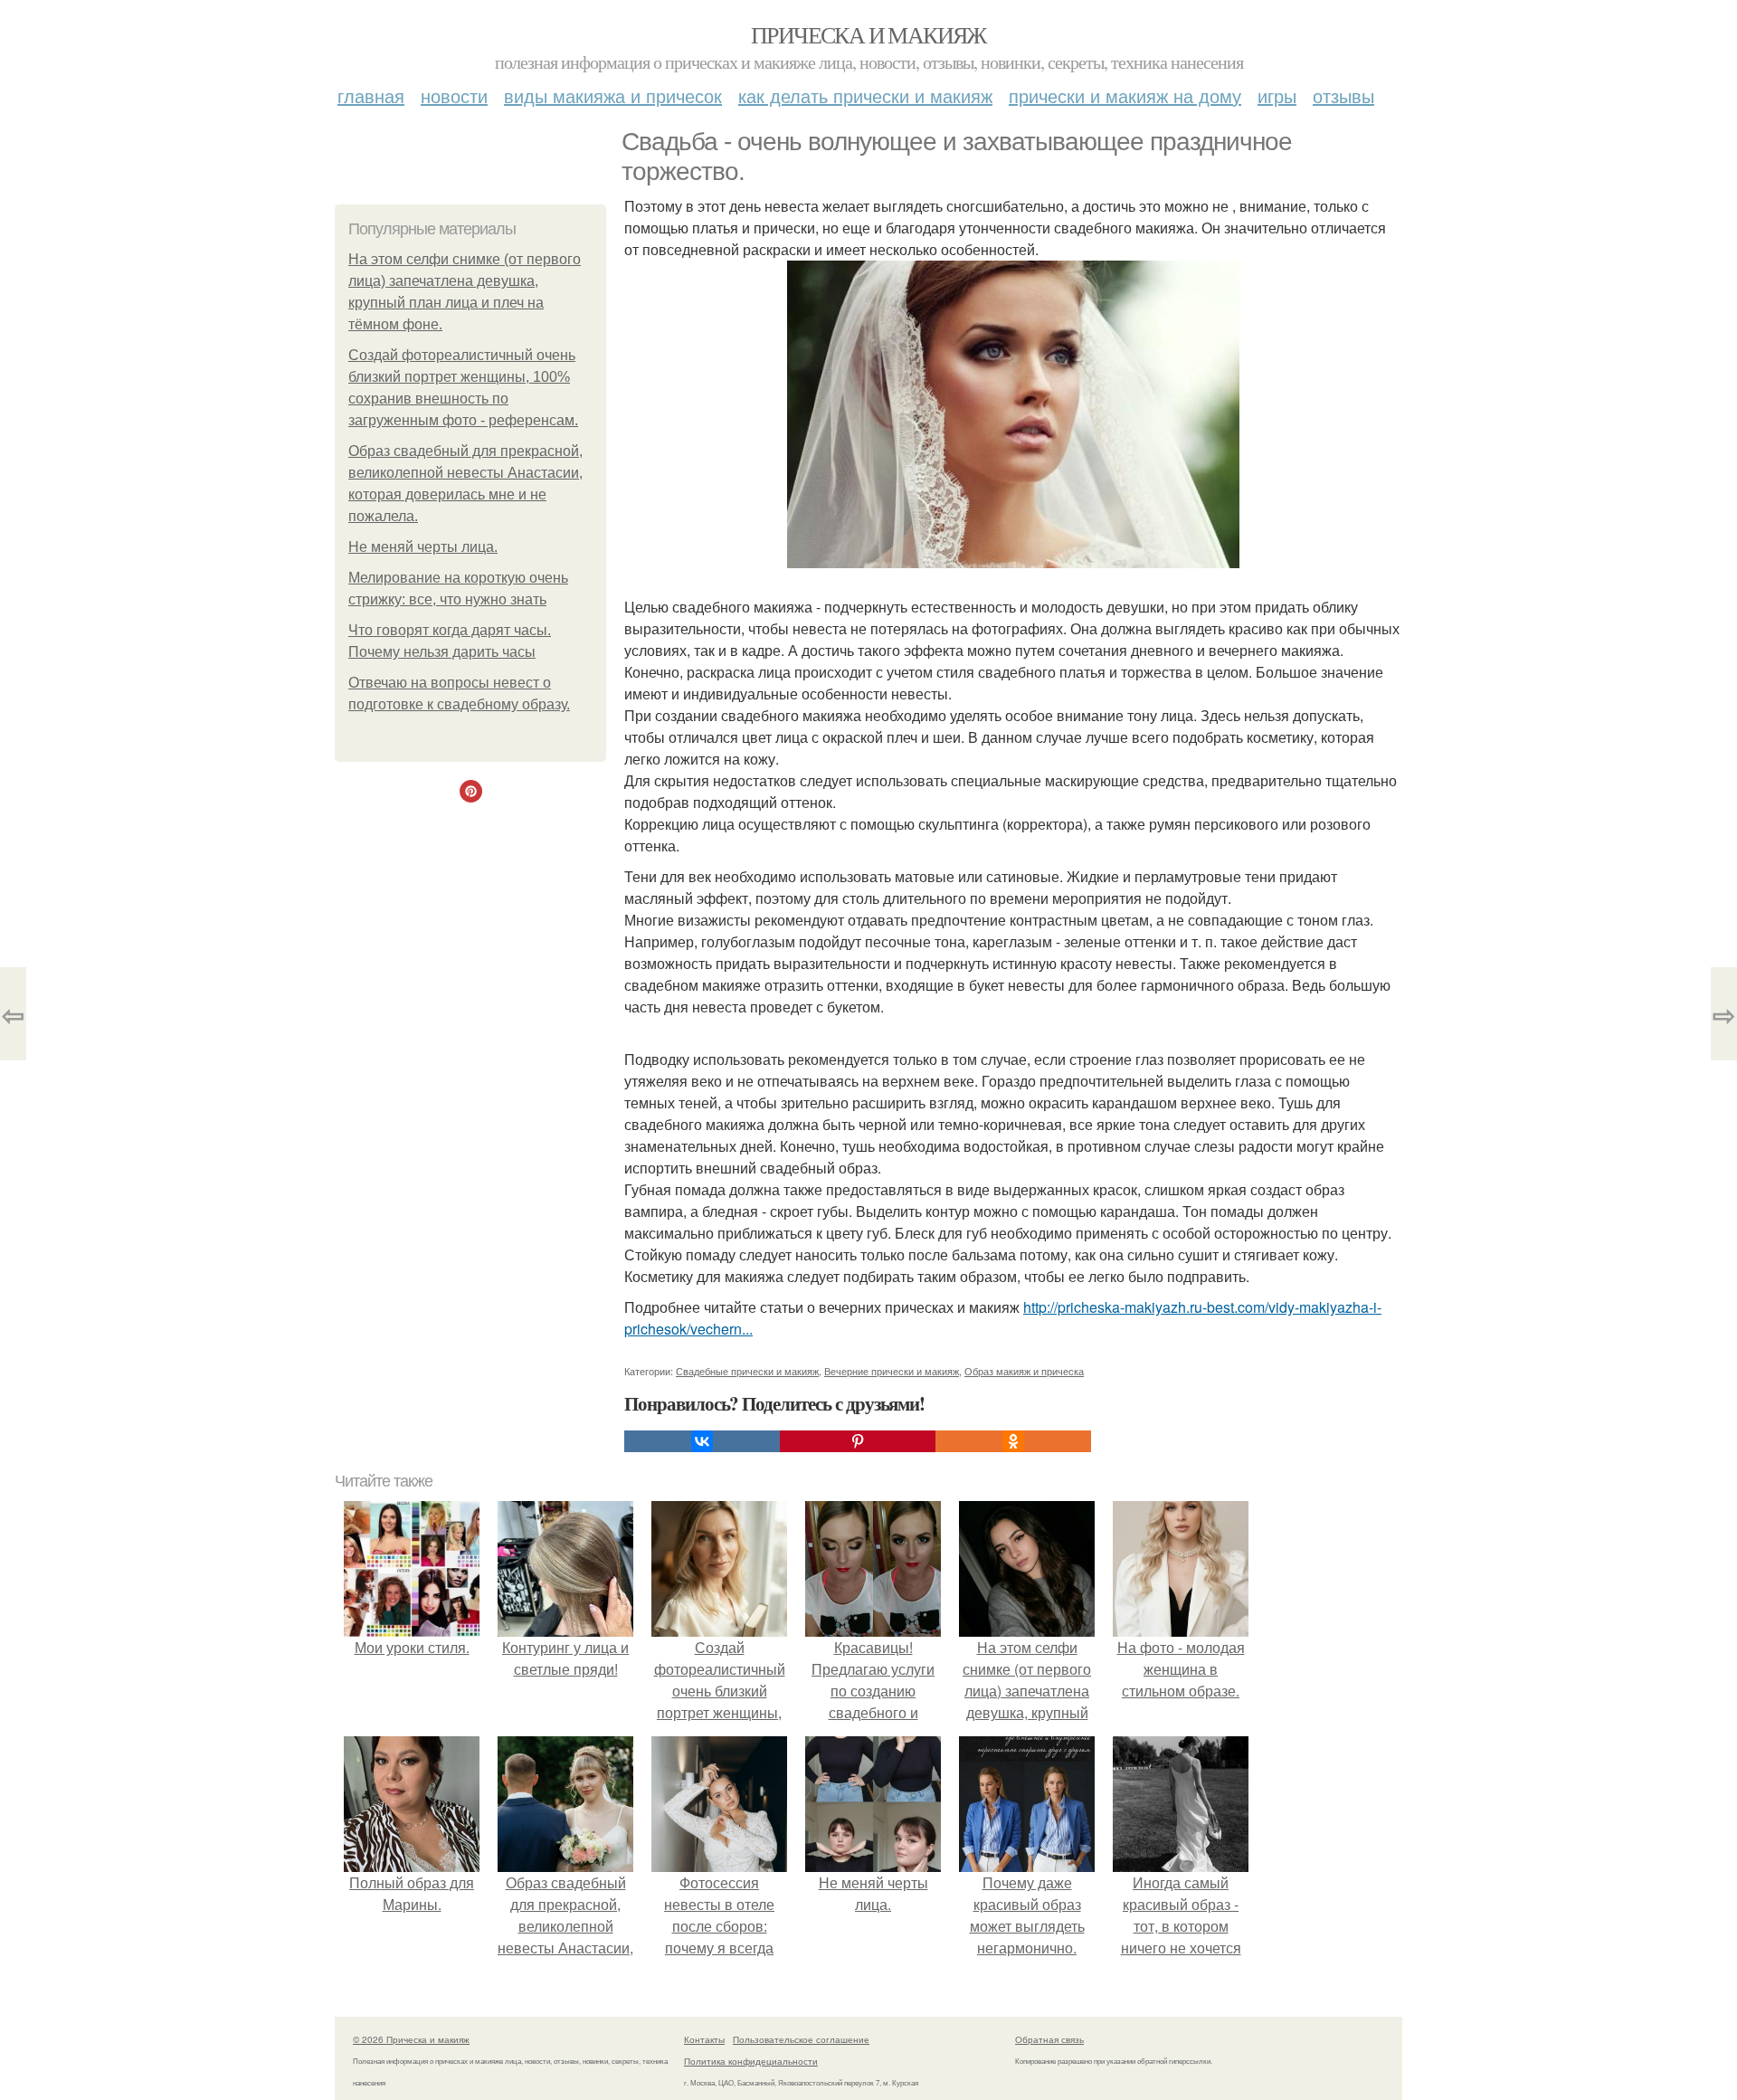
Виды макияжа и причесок (613, 95)
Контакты (704, 2039)
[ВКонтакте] (702, 1441)
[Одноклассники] (1013, 1441)
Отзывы (1343, 95)
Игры (1277, 95)
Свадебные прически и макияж (747, 1371)
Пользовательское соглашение (801, 2039)
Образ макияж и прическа (1024, 1371)
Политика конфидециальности (751, 2061)
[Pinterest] (858, 1441)
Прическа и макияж (868, 34)
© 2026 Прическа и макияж (411, 2039)
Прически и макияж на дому (1125, 95)
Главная (371, 95)
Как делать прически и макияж (865, 95)
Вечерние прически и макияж (892, 1371)
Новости (454, 95)
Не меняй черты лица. (423, 547)
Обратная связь (1049, 2039)
